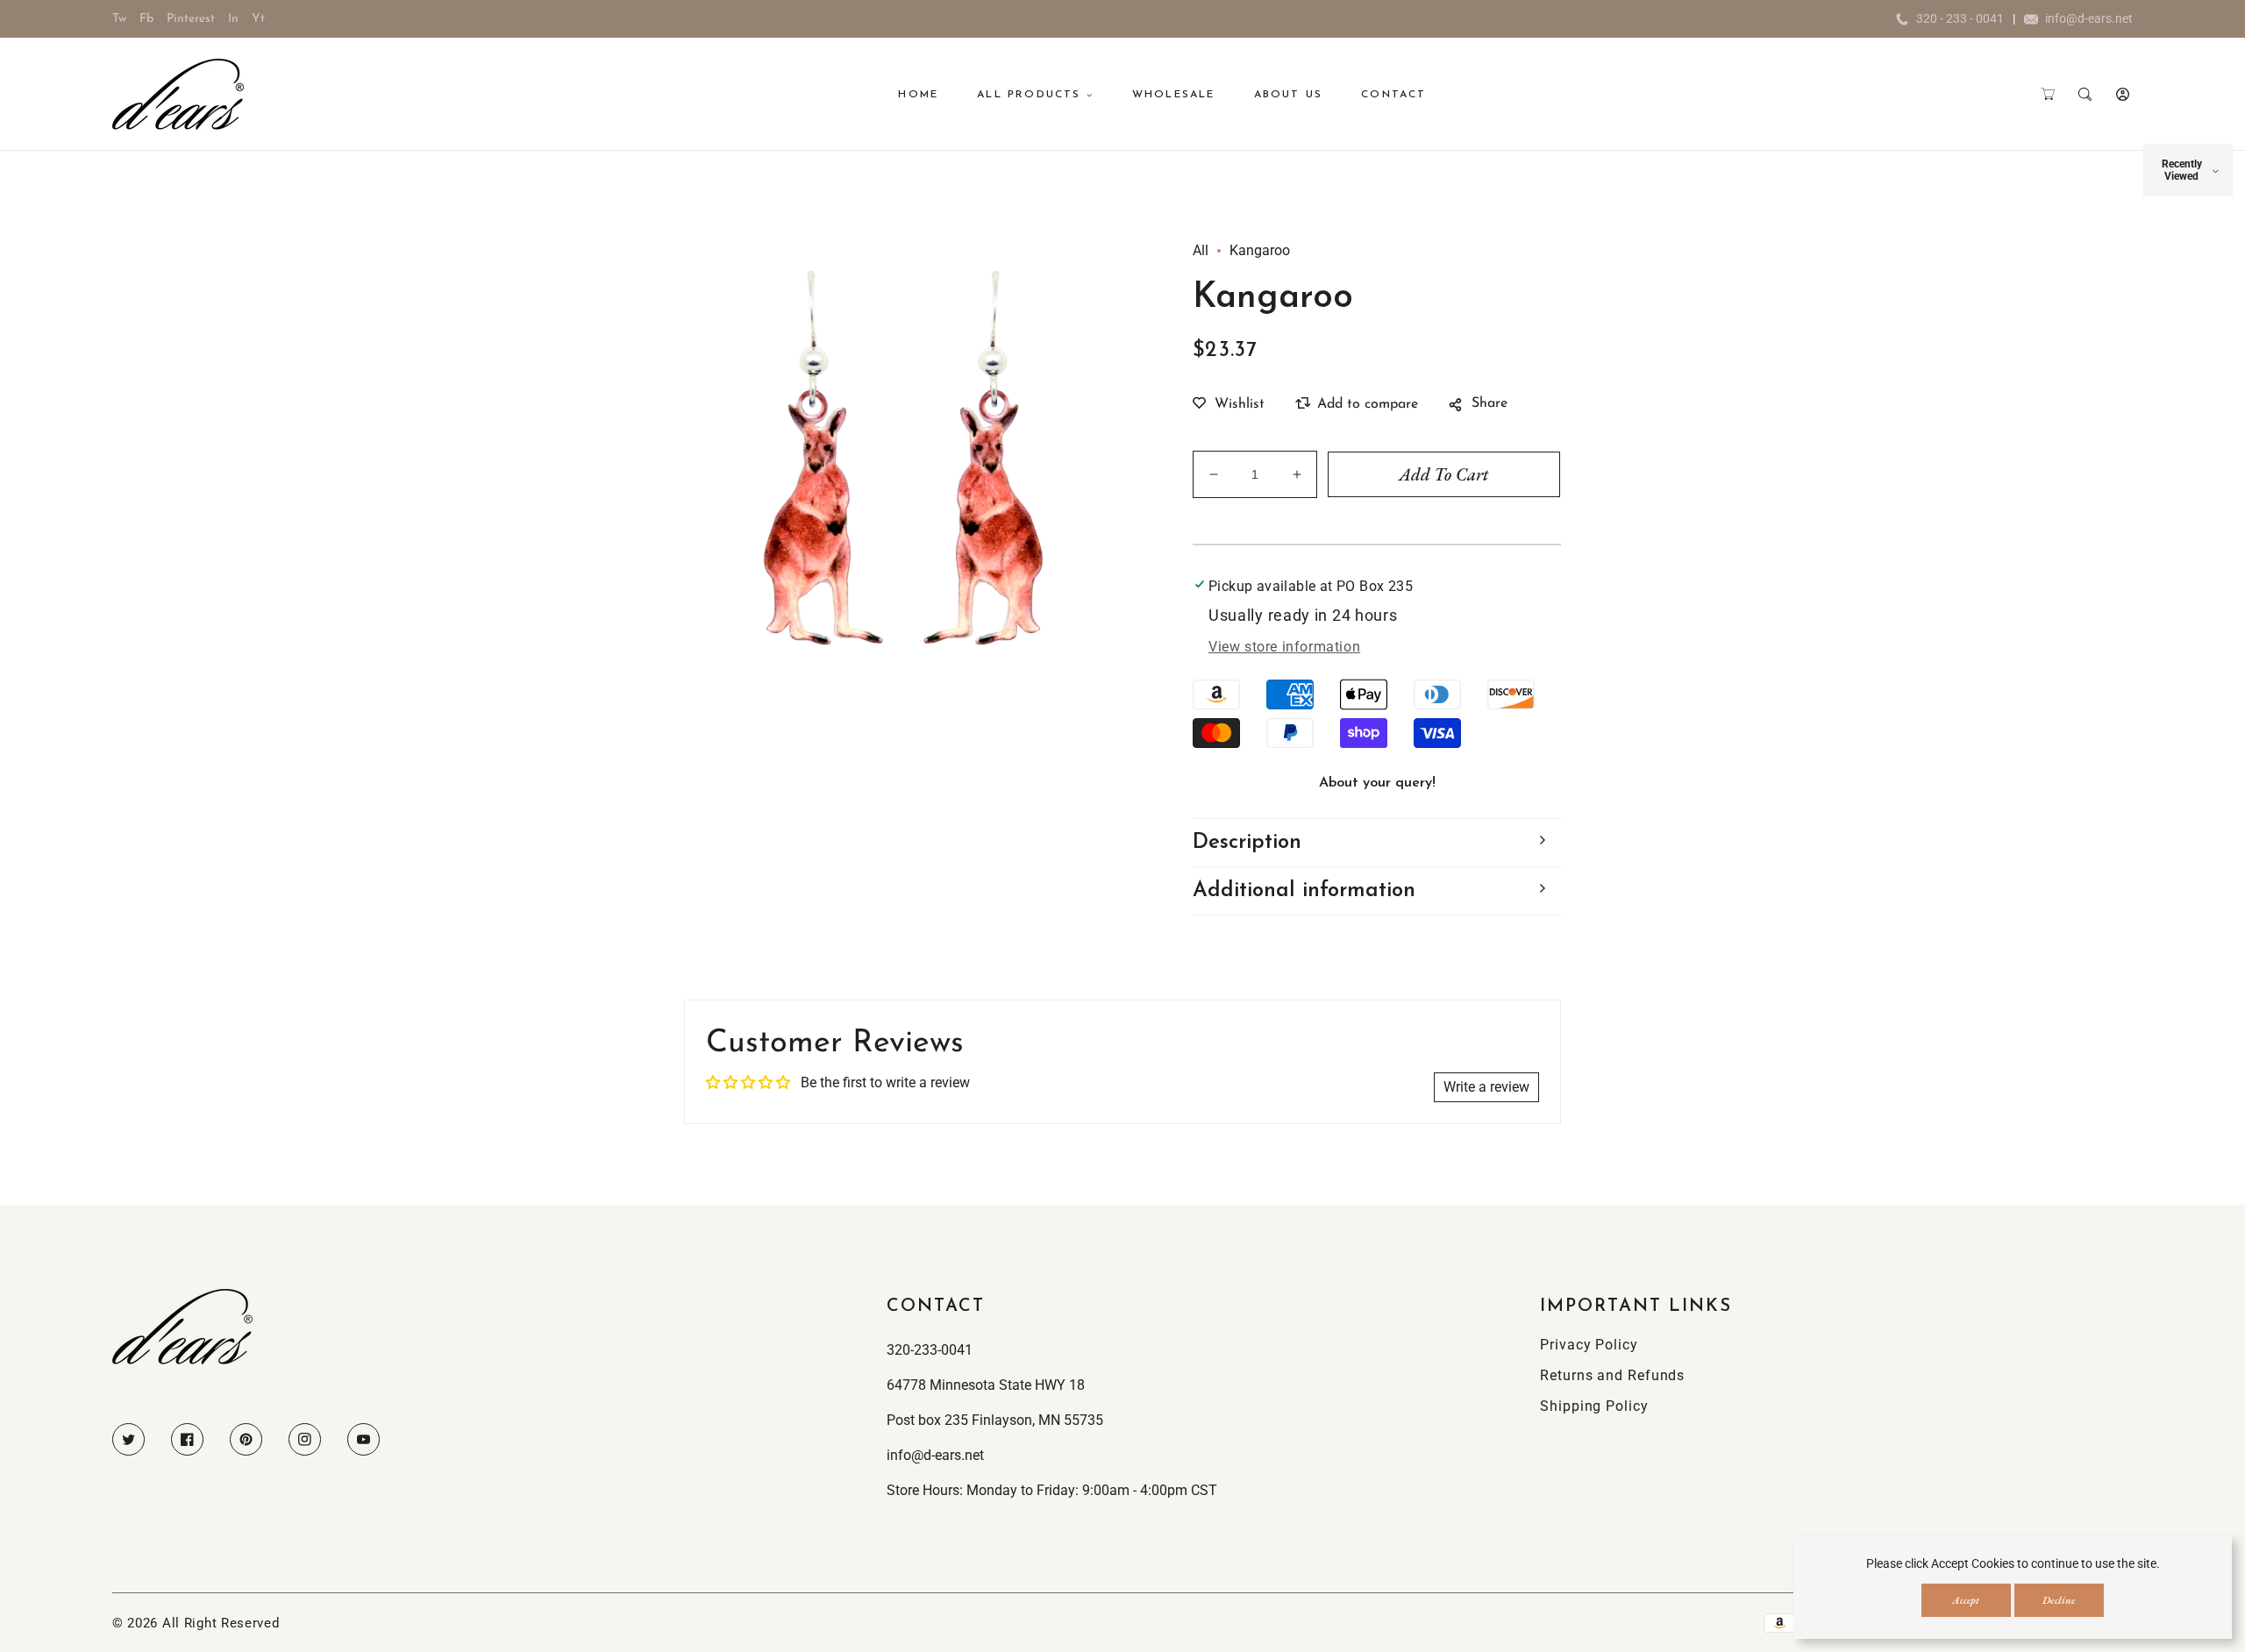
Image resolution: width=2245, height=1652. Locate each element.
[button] (2047, 94)
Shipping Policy (1594, 1406)
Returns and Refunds (1612, 1375)
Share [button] (1490, 403)
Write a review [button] (1486, 1087)
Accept (1966, 1600)
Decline (2059, 1600)
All (1201, 250)
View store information (1284, 647)
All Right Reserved (221, 1623)
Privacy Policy (1589, 1345)
